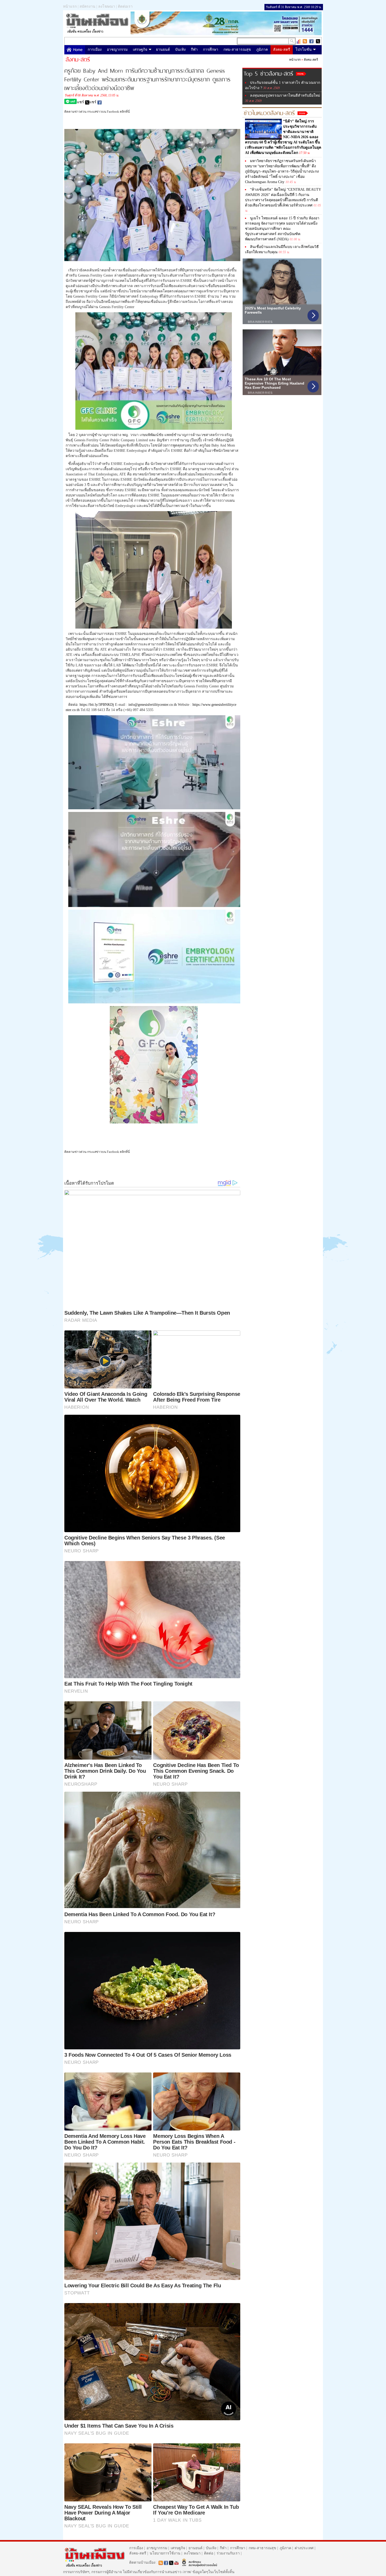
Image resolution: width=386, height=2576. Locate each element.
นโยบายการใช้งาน (165, 2553)
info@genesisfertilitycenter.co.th (153, 705)
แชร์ (81, 102)
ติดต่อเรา (125, 6)
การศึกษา (211, 50)
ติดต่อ (209, 2553)
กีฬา (194, 50)
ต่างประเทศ (304, 2548)
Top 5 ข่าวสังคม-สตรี (268, 73)
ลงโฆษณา (107, 6)
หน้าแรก (70, 6)
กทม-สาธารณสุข (237, 50)
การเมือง (95, 50)
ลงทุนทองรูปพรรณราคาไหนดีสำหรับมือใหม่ (285, 95)
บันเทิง (180, 50)
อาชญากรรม (117, 50)
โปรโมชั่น (304, 50)
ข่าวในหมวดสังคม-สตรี (269, 112)
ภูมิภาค (262, 50)
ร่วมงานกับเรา (228, 2553)
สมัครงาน (87, 6)
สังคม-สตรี (282, 50)
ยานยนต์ (163, 50)
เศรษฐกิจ (140, 50)
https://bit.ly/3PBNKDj (97, 705)
